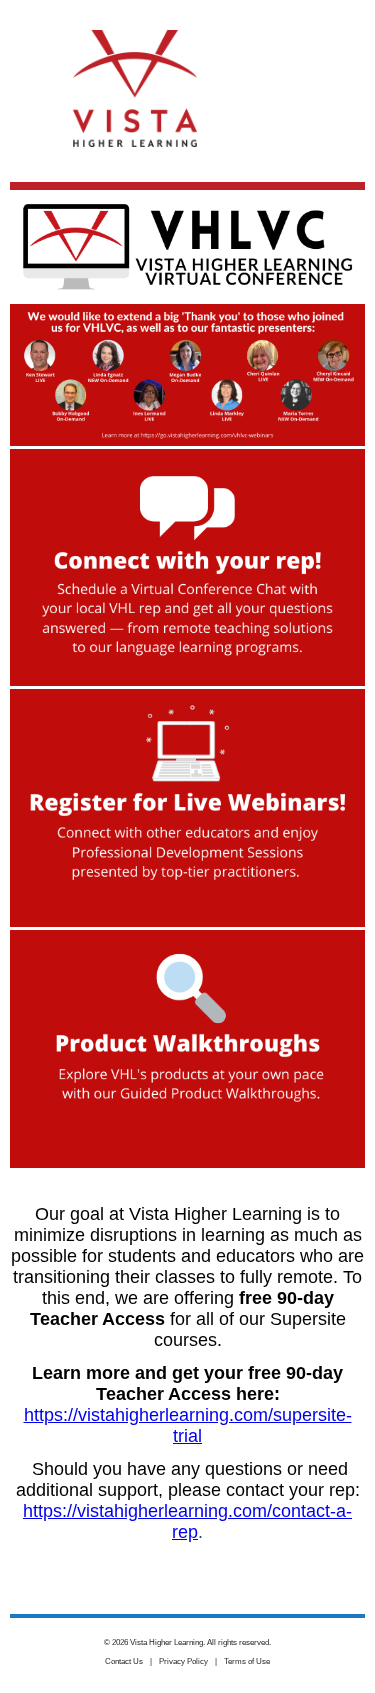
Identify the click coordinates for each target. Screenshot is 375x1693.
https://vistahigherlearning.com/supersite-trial (188, 1425)
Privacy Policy (183, 1661)
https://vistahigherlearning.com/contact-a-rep (187, 1521)
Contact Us (124, 1661)
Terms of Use (247, 1661)
